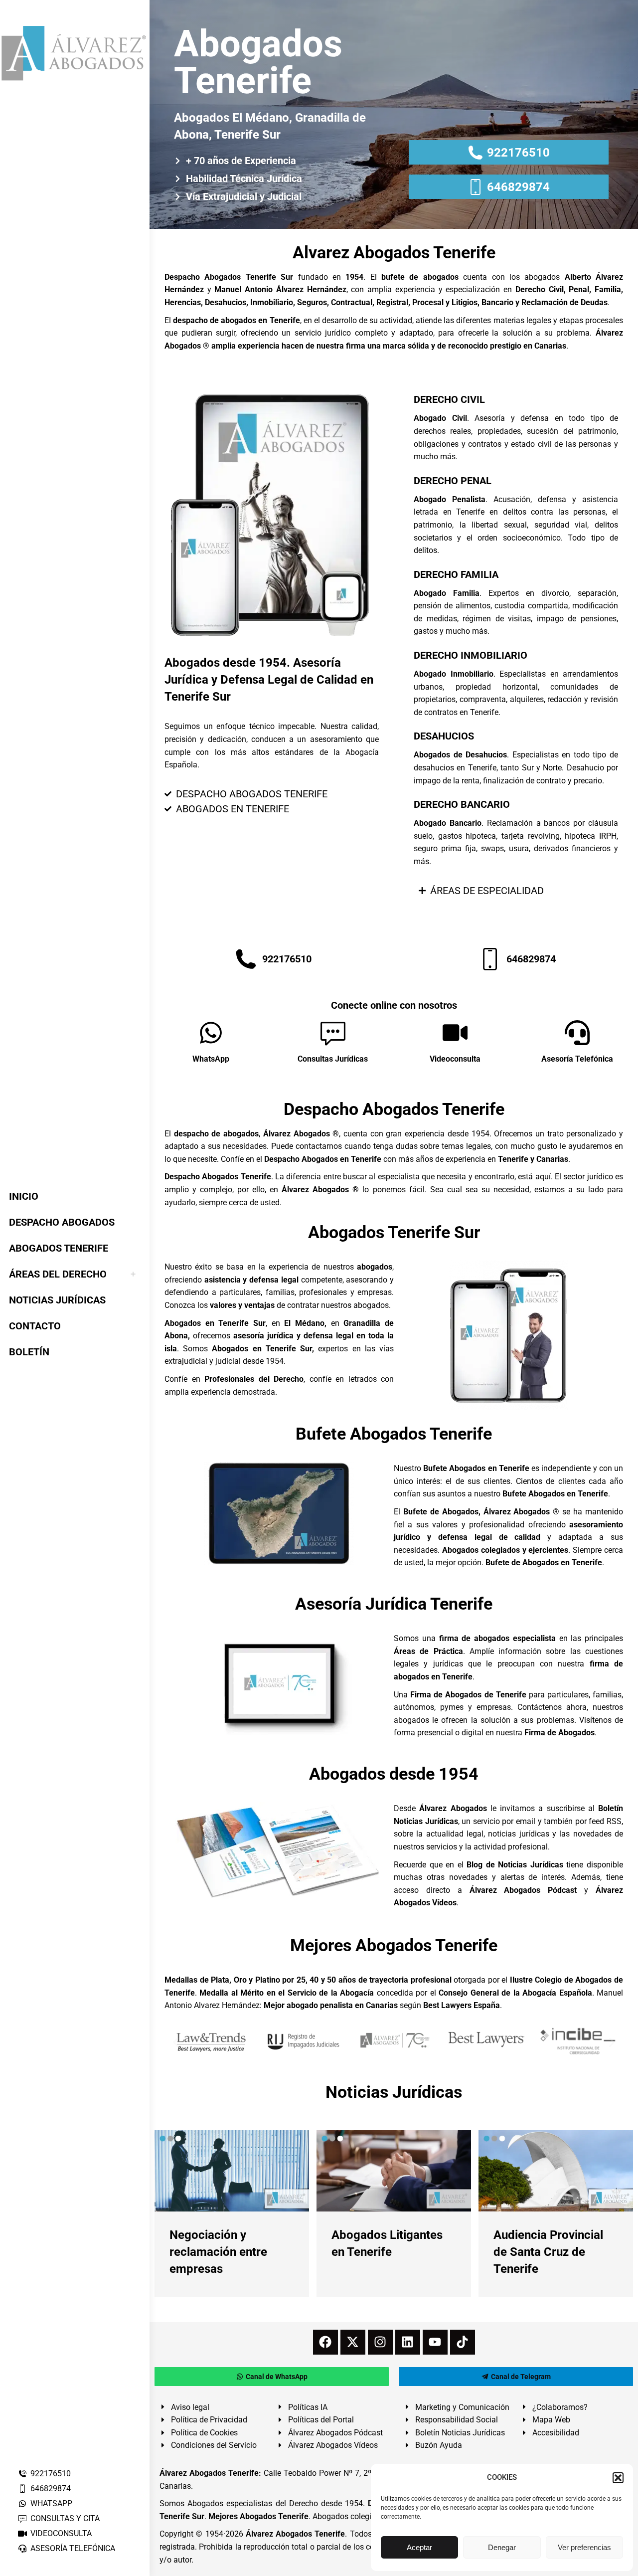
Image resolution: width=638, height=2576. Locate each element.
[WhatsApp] (211, 1033)
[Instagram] (380, 2342)
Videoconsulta (455, 1059)
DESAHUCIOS (444, 736)
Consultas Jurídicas (333, 1059)
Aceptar (419, 2547)
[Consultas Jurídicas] (333, 1033)
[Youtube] (435, 2342)
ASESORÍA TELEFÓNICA (73, 2548)
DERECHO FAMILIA (456, 574)
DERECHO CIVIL (449, 399)
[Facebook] (325, 2342)
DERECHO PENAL (453, 481)
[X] (353, 2342)
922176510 (51, 2474)
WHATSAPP (51, 2503)
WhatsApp (211, 1059)
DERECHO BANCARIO (462, 804)
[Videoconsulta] (455, 1033)
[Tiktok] (463, 2342)
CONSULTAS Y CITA (65, 2518)
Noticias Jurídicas (394, 2092)
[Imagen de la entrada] (232, 2171)
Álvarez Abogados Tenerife (296, 2534)
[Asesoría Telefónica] (577, 1033)
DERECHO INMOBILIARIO (471, 655)
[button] (618, 2478)
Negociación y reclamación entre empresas (218, 2252)
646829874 (51, 2488)
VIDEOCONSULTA (61, 2533)
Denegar (502, 2547)
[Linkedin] (408, 2342)
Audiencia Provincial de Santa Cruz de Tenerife (548, 2252)
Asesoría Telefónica (577, 1059)
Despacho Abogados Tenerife (394, 1109)
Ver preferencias (584, 2547)
